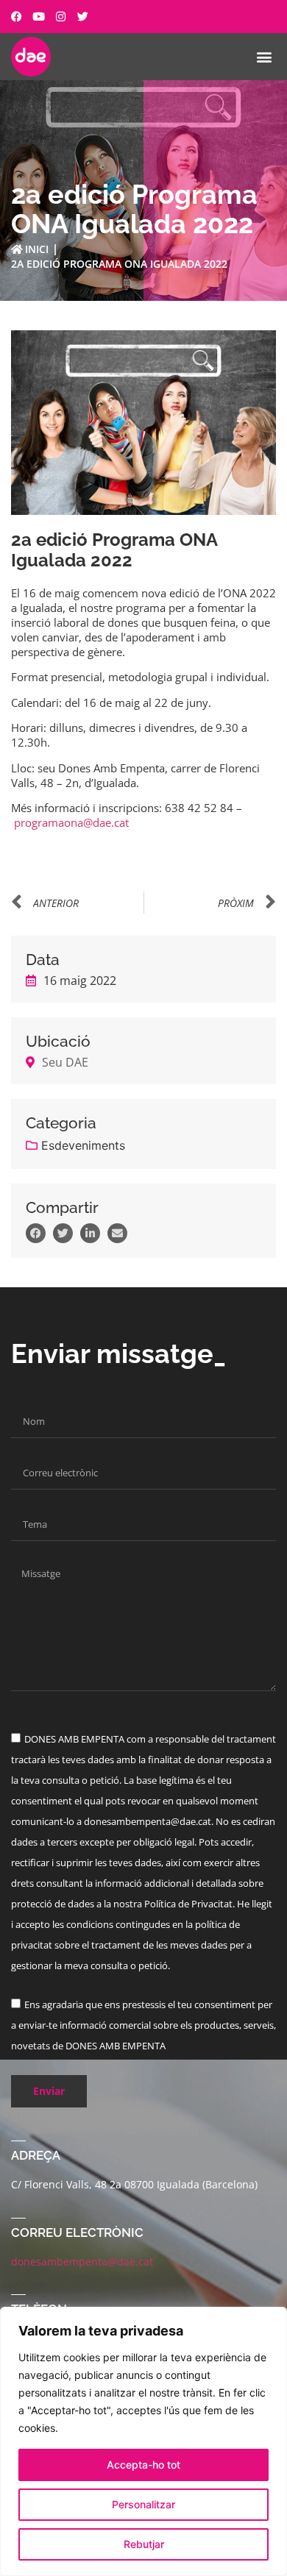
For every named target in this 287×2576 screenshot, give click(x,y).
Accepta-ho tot (143, 2465)
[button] (264, 57)
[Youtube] (39, 17)
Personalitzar (143, 2504)
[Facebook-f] (17, 17)
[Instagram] (61, 17)
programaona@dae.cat (71, 822)
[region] (143, 2441)
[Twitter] (83, 17)
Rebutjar (144, 2544)
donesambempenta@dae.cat (82, 2262)
